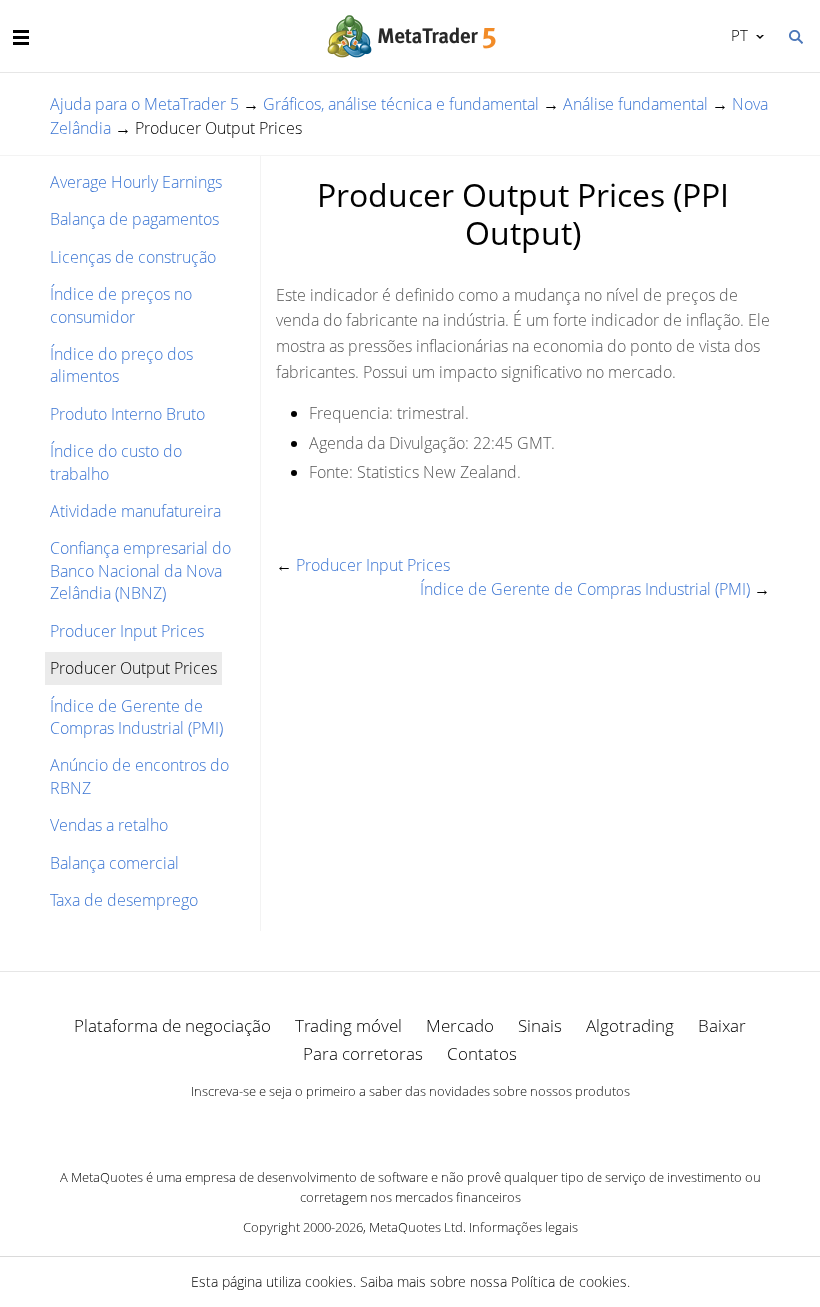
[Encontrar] (795, 35)
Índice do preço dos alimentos (121, 365)
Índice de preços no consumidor (121, 305)
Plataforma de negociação (172, 1025)
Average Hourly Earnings (136, 182)
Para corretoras (363, 1053)
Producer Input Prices (127, 631)
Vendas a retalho (109, 825)
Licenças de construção (133, 257)
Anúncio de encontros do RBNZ (139, 776)
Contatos (482, 1053)
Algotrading (630, 1025)
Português (736, 35)
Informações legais (523, 1227)
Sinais (540, 1025)
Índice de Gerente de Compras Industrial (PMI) (136, 717)
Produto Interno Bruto (127, 414)
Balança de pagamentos (134, 219)
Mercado (460, 1025)
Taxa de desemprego (124, 900)
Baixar (722, 1025)
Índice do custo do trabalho (116, 462)
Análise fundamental (635, 104)
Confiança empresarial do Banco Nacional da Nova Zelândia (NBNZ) (140, 570)
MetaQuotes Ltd (416, 1227)
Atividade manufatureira (135, 511)
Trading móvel (348, 1025)
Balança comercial (114, 863)
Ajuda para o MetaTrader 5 (144, 104)
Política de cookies (569, 1281)
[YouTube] (442, 1125)
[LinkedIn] (410, 1125)
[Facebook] (378, 1125)
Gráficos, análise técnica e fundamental (401, 104)
